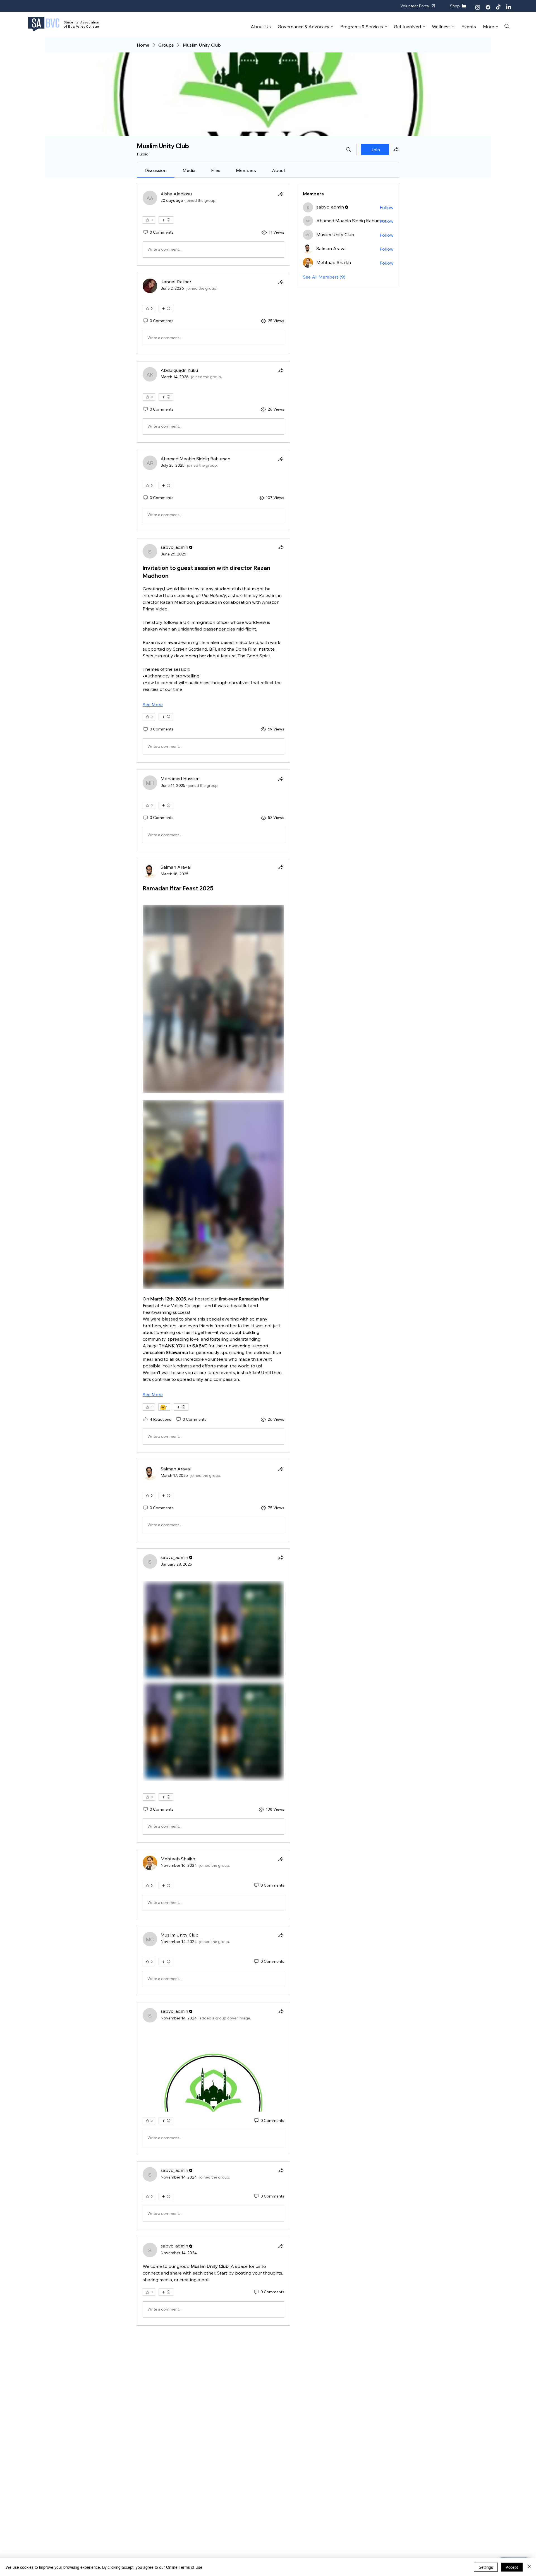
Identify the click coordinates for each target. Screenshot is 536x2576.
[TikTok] (498, 7)
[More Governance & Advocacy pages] (332, 27)
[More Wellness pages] (453, 27)
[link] (156, 170)
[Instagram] (478, 7)
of (66, 26)
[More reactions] (166, 220)
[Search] (507, 26)
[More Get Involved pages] (424, 27)
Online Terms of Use (184, 2567)
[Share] (281, 194)
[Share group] (396, 149)
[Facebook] (488, 7)
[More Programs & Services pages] (386, 27)
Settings (486, 2567)
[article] (213, 225)
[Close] (529, 2567)
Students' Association (81, 22)
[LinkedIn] (509, 7)
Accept (512, 2567)
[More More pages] (497, 27)
